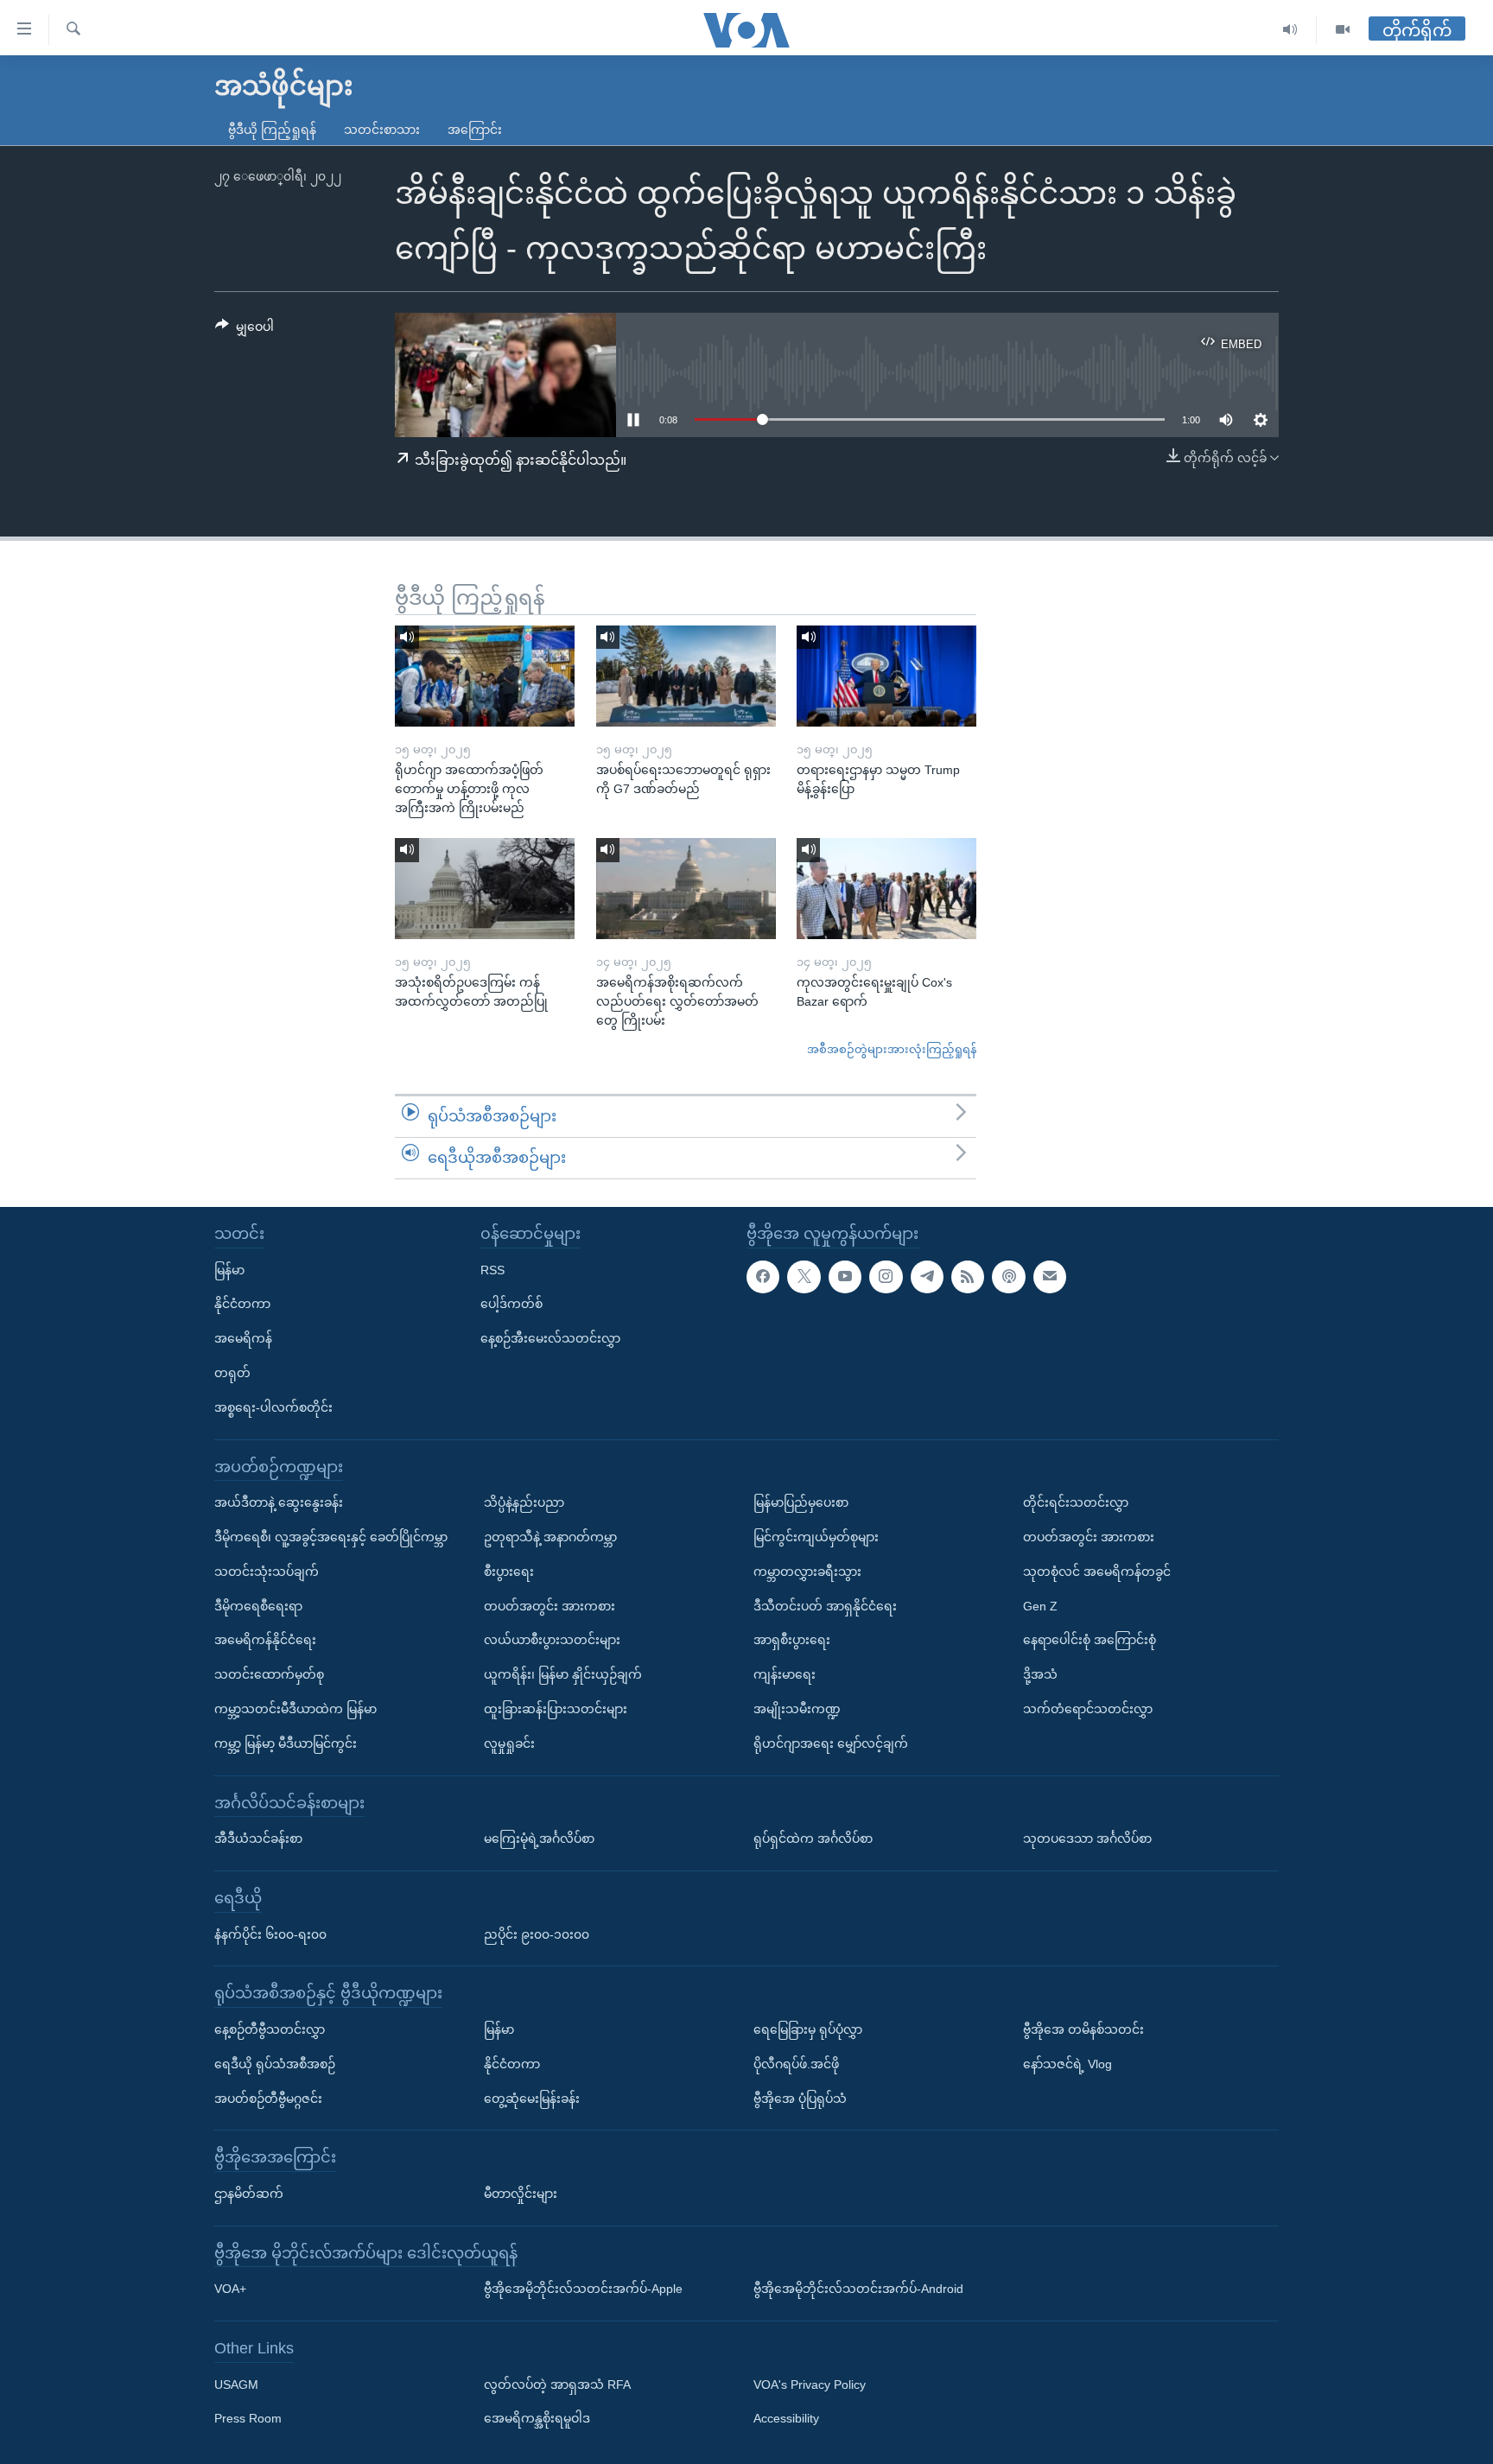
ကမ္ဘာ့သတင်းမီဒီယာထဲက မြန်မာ (295, 1709)
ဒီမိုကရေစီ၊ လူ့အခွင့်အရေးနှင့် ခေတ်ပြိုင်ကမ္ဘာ (331, 1537)
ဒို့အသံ (1040, 1674)
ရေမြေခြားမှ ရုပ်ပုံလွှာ (808, 2029)
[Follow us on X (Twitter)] (804, 1276)
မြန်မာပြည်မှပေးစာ (801, 1502)
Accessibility (786, 2418)
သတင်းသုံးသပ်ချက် (267, 1571)
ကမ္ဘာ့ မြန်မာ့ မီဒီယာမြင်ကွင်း (286, 1743)
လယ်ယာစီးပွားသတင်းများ (552, 1640)
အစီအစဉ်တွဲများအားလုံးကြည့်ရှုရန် (892, 1049)
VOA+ (230, 2289)
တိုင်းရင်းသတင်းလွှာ (1076, 1502)
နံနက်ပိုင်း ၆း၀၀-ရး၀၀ (270, 1934)
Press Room (248, 2418)
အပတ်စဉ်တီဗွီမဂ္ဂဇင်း (268, 2098)
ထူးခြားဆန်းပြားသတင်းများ (556, 1709)
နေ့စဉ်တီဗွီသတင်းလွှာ (270, 2029)
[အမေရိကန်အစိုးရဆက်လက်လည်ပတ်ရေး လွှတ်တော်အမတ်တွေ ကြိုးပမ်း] (686, 889)
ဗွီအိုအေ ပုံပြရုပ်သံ (800, 2098)
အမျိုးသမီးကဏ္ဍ (797, 1709)
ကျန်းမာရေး (785, 1674)
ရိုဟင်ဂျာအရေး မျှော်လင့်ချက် (831, 1743)
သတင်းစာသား (382, 130)
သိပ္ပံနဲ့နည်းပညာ (524, 1502)
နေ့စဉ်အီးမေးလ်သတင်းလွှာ (550, 1338)
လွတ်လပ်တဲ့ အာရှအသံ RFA (557, 2384)
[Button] (245, 330)
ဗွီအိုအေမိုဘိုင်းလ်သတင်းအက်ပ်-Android (858, 2289)
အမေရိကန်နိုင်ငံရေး (265, 1640)
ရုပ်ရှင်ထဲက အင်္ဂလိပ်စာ (813, 1838)
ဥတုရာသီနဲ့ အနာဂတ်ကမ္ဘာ (550, 1537)
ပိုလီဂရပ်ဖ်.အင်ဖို (796, 2063)
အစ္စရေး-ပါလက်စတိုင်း (273, 1407)
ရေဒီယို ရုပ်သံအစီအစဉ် (275, 2063)
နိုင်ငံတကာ (242, 1304)
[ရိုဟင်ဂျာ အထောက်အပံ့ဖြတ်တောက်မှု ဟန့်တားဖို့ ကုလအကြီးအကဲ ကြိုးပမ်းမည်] (485, 676)
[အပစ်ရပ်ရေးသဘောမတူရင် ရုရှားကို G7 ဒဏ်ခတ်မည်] (686, 676)
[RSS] (968, 1276)
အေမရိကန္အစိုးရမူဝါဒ (537, 2418)
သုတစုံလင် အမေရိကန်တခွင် (1097, 1571)
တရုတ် (232, 1373)
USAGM (236, 2384)
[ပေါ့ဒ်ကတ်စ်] (1008, 1276)
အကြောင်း (475, 130)
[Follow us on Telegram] (927, 1276)
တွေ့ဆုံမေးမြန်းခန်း (532, 2098)
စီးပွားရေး (509, 1571)
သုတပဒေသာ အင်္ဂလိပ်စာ (1087, 1838)
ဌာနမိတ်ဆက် (249, 2193)
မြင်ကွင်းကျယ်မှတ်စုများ (816, 1537)
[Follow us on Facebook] (763, 1276)
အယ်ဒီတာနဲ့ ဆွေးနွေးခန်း (279, 1502)
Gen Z (1040, 1605)
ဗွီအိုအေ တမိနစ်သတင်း (1083, 2029)
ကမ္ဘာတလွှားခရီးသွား (807, 1571)
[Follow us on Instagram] (886, 1276)
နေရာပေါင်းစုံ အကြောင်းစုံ (1090, 1640)
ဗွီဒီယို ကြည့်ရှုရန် (272, 130)
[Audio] (1290, 30)
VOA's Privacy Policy (810, 2384)
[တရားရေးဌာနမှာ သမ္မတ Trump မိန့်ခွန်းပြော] (886, 676)
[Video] (1343, 30)
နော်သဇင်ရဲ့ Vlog (1067, 2063)
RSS (492, 1269)
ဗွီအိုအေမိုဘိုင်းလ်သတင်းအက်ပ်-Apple (583, 2289)
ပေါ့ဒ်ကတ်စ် (511, 1304)
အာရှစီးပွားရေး (792, 1640)
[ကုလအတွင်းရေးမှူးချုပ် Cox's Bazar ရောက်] (886, 889)
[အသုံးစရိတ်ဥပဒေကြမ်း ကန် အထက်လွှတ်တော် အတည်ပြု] (485, 889)
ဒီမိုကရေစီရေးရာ (258, 1605)
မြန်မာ (229, 1269)
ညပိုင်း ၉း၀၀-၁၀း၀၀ (537, 1934)
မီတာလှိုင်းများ (521, 2193)
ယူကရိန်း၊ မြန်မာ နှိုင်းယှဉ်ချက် (563, 1674)
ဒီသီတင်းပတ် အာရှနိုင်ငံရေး (825, 1605)
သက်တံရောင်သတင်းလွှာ (1088, 1709)
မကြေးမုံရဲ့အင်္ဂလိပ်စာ (539, 1838)
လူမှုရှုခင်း (509, 1743)
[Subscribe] (1050, 1276)
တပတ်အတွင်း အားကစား (550, 1605)
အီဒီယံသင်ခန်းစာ (258, 1838)
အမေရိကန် (243, 1338)
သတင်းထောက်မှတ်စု (269, 1674)
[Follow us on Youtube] (845, 1276)
